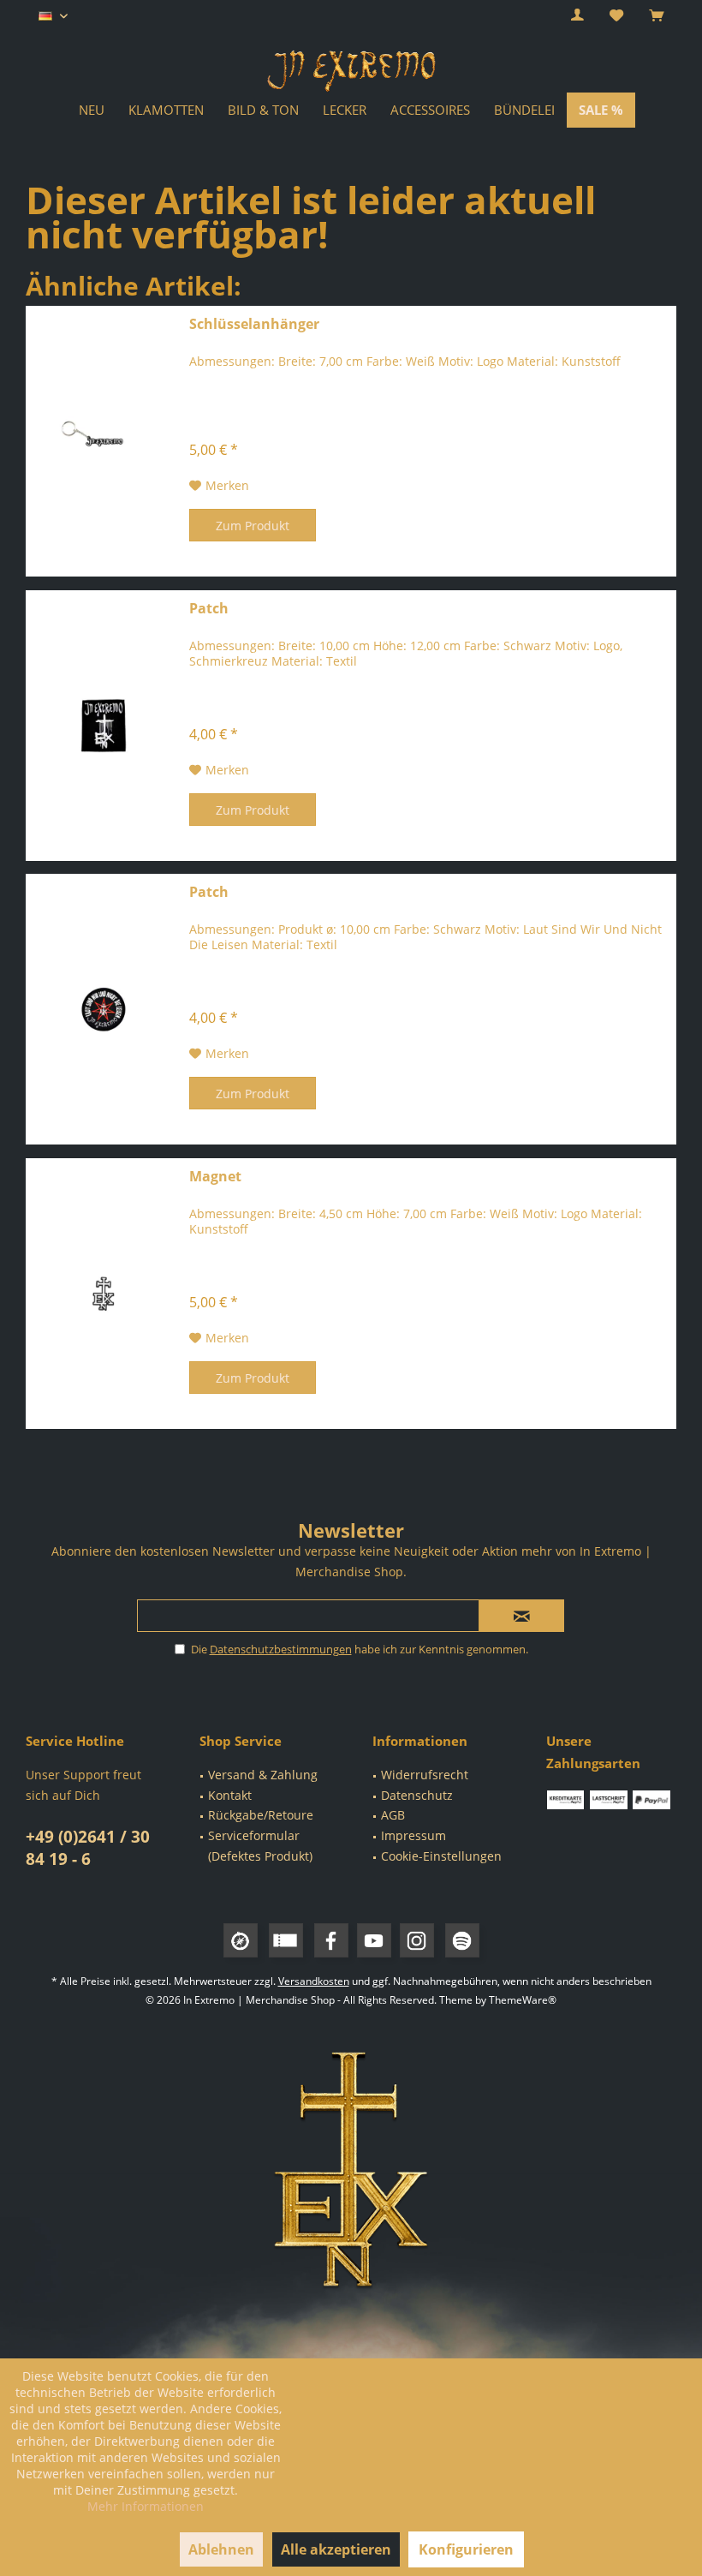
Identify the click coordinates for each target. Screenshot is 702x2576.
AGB (393, 1815)
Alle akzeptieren (336, 2549)
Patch (209, 609)
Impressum (413, 1835)
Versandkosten (314, 1981)
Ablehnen (221, 2549)
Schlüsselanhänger (254, 324)
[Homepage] (241, 1940)
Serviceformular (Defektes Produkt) (260, 1846)
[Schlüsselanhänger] (104, 441)
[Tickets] (286, 1940)
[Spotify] (462, 1940)
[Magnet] (104, 1294)
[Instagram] (417, 1940)
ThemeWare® (523, 2000)
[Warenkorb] (656, 16)
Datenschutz (417, 1795)
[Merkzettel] (616, 16)
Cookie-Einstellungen (441, 1856)
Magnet (215, 1177)
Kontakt (230, 1795)
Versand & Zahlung (263, 1775)
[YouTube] (374, 1940)
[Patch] (104, 726)
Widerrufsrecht (425, 1775)
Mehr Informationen (146, 2506)
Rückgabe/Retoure (261, 1815)
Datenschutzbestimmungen (281, 1649)
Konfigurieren (466, 2549)
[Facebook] (331, 1940)
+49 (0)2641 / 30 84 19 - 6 (88, 1848)
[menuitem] (656, 16)
